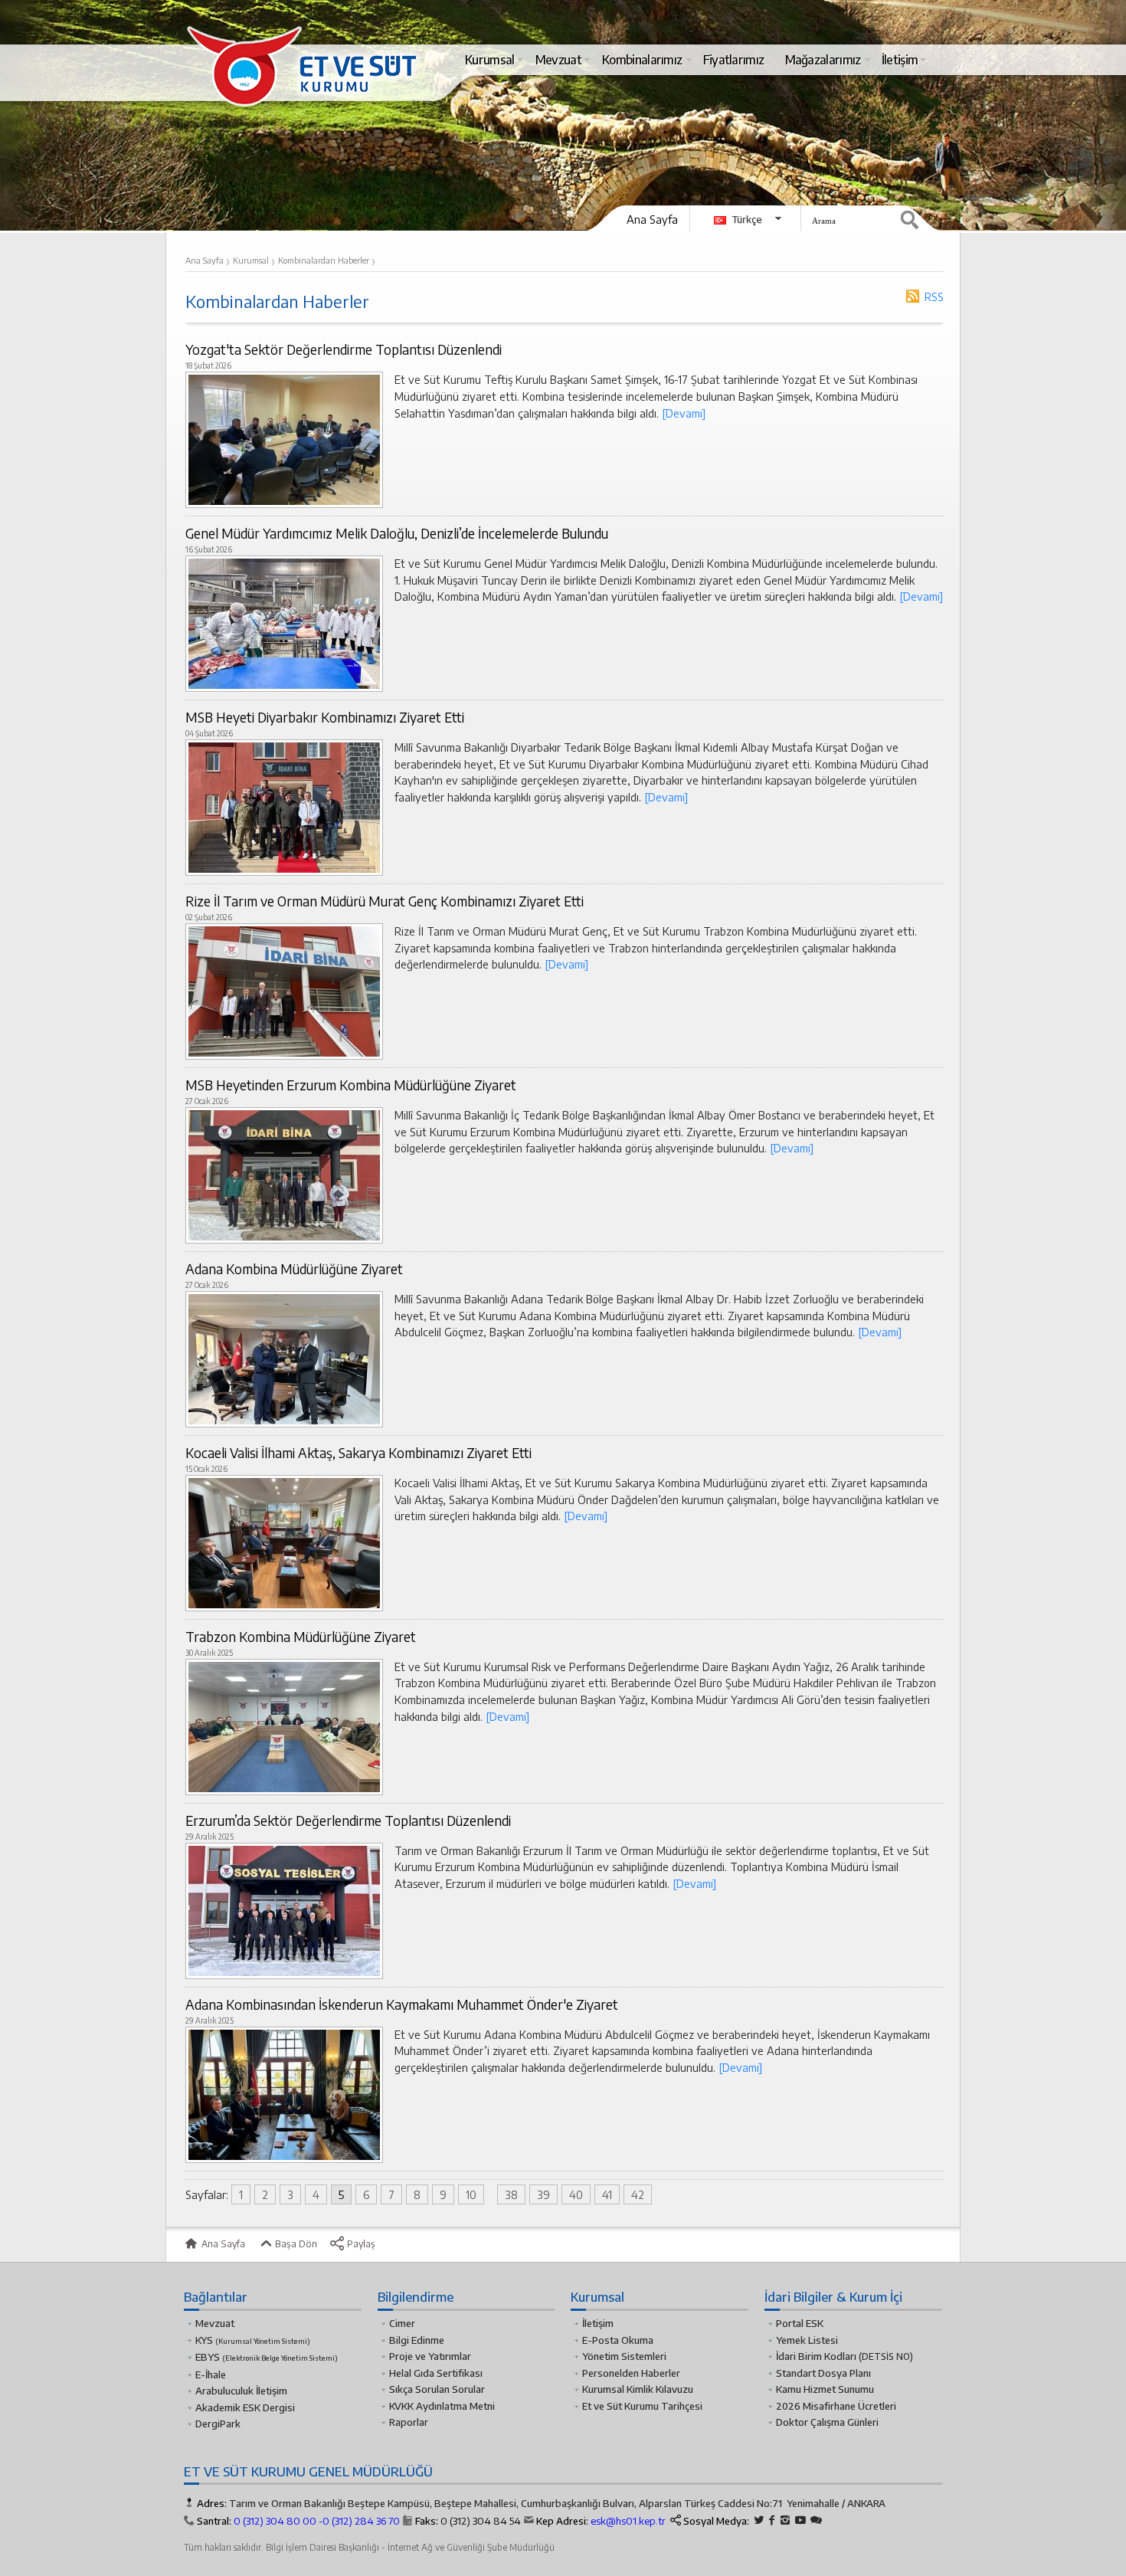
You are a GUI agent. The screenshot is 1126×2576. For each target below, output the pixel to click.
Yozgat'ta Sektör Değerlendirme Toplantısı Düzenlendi (344, 349)
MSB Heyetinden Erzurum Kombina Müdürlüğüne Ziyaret (351, 1085)
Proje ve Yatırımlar (430, 2356)
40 (576, 2194)
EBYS (267, 2357)
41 (607, 2194)
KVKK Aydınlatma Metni (442, 2406)
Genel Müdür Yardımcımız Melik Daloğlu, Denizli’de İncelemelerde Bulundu (397, 533)
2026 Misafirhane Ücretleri (836, 2406)
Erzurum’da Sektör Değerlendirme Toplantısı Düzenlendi (348, 1821)
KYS (253, 2340)
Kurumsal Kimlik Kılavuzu (638, 2389)
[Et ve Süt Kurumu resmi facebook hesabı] (772, 2520)
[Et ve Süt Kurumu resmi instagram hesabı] (785, 2520)
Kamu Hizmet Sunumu (825, 2389)
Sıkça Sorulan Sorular (437, 2389)
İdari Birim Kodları (816, 2356)
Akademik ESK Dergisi (245, 2407)
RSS (934, 297)
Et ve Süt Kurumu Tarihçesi (642, 2406)
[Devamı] (684, 413)
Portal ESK (800, 2323)
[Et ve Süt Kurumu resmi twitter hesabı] (759, 2520)
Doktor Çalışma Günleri (827, 2422)
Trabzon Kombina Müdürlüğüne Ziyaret (301, 1637)
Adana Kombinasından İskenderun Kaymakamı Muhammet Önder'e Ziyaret (402, 2004)
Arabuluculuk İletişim (241, 2391)
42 (638, 2194)
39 (543, 2194)
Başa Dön (295, 2243)
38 (511, 2194)
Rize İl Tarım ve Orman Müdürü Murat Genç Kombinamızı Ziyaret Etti (385, 901)
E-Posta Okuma (618, 2340)
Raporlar (409, 2422)
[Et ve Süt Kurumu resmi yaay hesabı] (816, 2520)
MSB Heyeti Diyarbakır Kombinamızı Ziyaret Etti (325, 717)
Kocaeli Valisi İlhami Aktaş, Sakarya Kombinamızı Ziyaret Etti (358, 1453)
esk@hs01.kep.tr (628, 2521)
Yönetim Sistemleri (624, 2356)
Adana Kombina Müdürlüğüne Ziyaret (294, 1269)
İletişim (598, 2323)
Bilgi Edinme (417, 2340)
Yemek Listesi (807, 2340)
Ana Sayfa (652, 219)
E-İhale (211, 2374)
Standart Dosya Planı (823, 2373)
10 (471, 2194)
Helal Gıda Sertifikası (436, 2373)
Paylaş (360, 2243)
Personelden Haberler (631, 2373)
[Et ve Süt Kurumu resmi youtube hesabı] (800, 2520)
